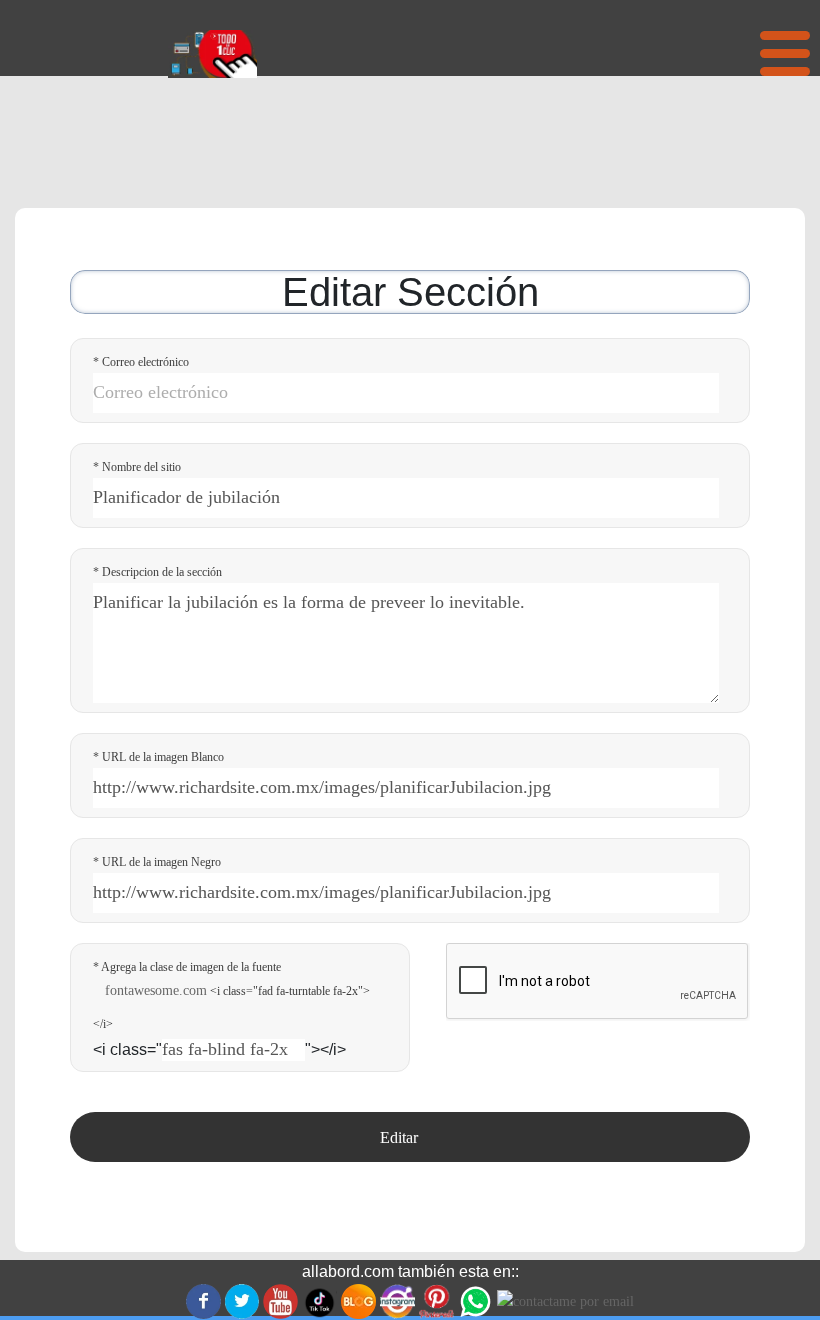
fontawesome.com (156, 990)
